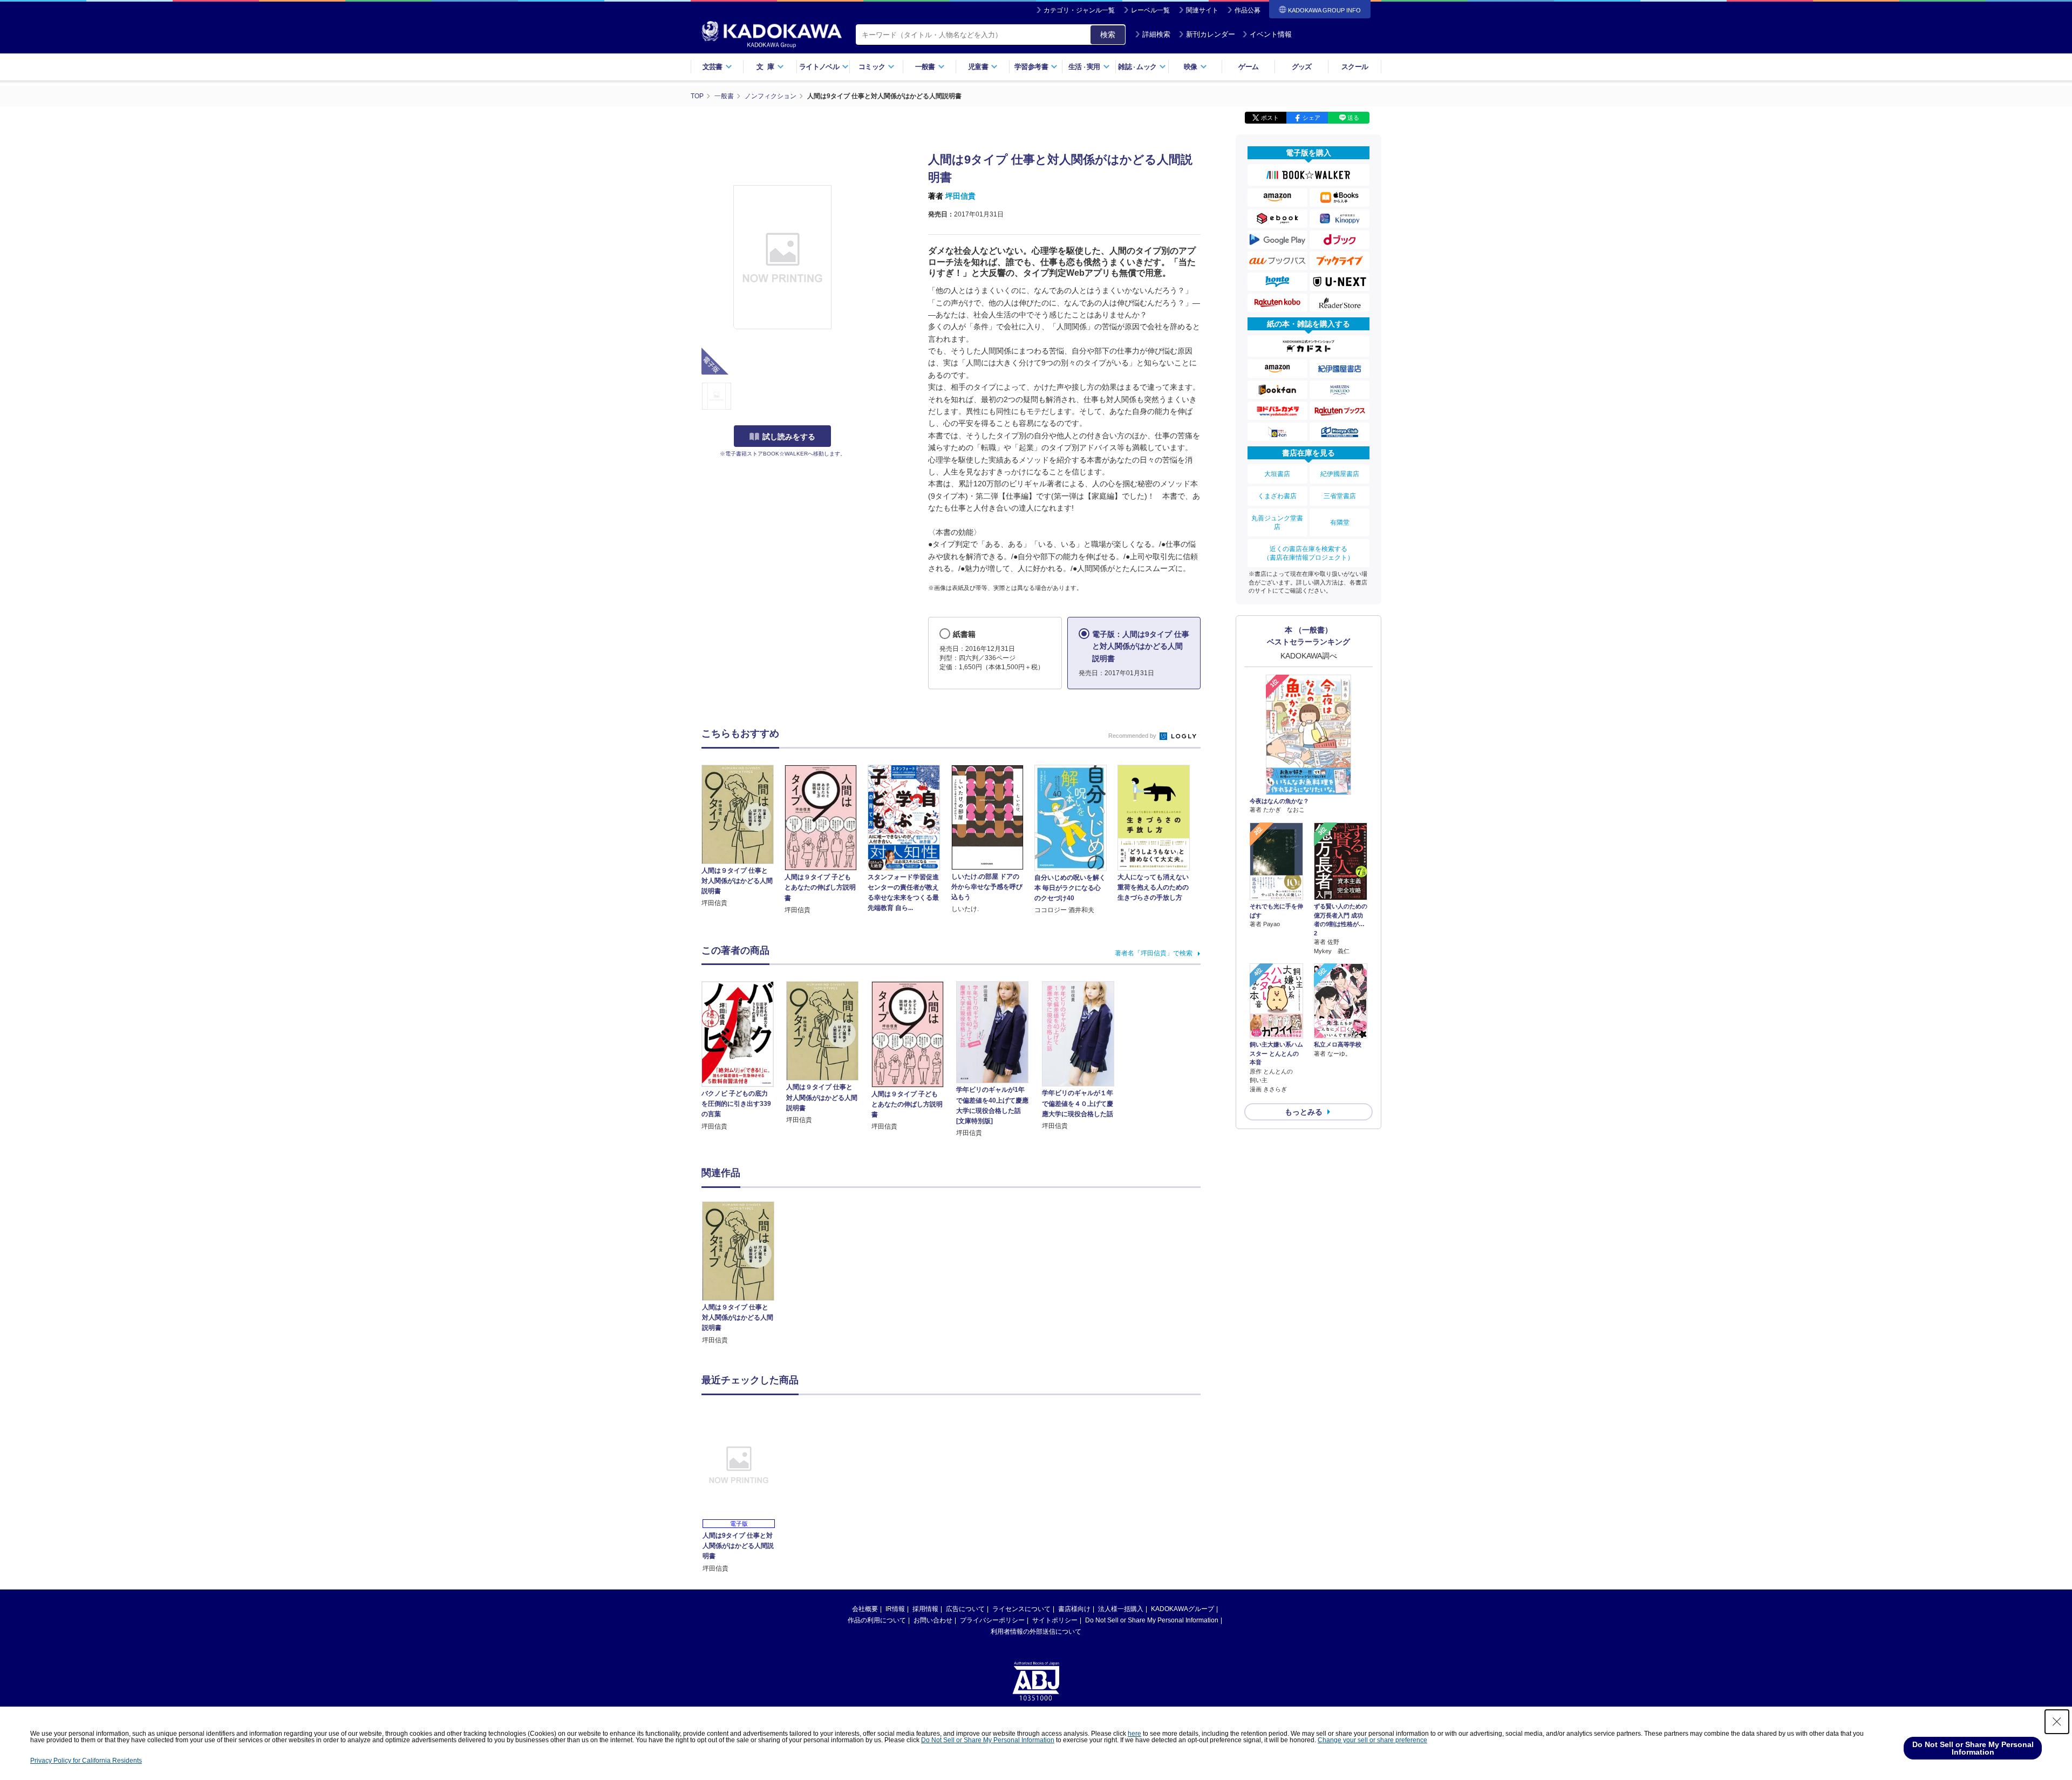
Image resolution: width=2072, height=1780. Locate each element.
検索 (1108, 35)
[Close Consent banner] (2057, 1722)
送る (1353, 118)
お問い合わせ (933, 1620)
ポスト (1270, 118)
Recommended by (1133, 736)
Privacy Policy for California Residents (86, 1761)
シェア (1311, 118)
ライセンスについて (1021, 1609)
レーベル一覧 (1150, 10)
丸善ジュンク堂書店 (1277, 522)
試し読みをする (789, 437)
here (1134, 1734)
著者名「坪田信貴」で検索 (1154, 953)
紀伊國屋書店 (1340, 474)
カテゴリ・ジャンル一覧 (1079, 10)
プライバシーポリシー (992, 1620)
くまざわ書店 (1277, 496)
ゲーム (1248, 67)
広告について (965, 1609)
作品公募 (1248, 10)
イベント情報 (1271, 34)
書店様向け (1074, 1609)
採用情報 (925, 1609)
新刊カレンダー (1211, 34)
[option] (744, 1273)
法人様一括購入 (1121, 1609)
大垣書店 (1277, 474)
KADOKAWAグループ (1182, 1609)
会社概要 (865, 1609)
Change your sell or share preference (1372, 1740)
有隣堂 (1340, 522)
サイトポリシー (1055, 1620)
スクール (1355, 67)
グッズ (1302, 67)
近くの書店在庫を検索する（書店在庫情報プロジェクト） (1308, 553)
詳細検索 (1156, 34)
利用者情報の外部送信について (1036, 1632)
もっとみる (1304, 1112)
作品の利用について (877, 1620)
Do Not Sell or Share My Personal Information (1152, 1620)
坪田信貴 (960, 196)
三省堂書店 (1340, 496)
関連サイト (1202, 10)
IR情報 (895, 1609)
